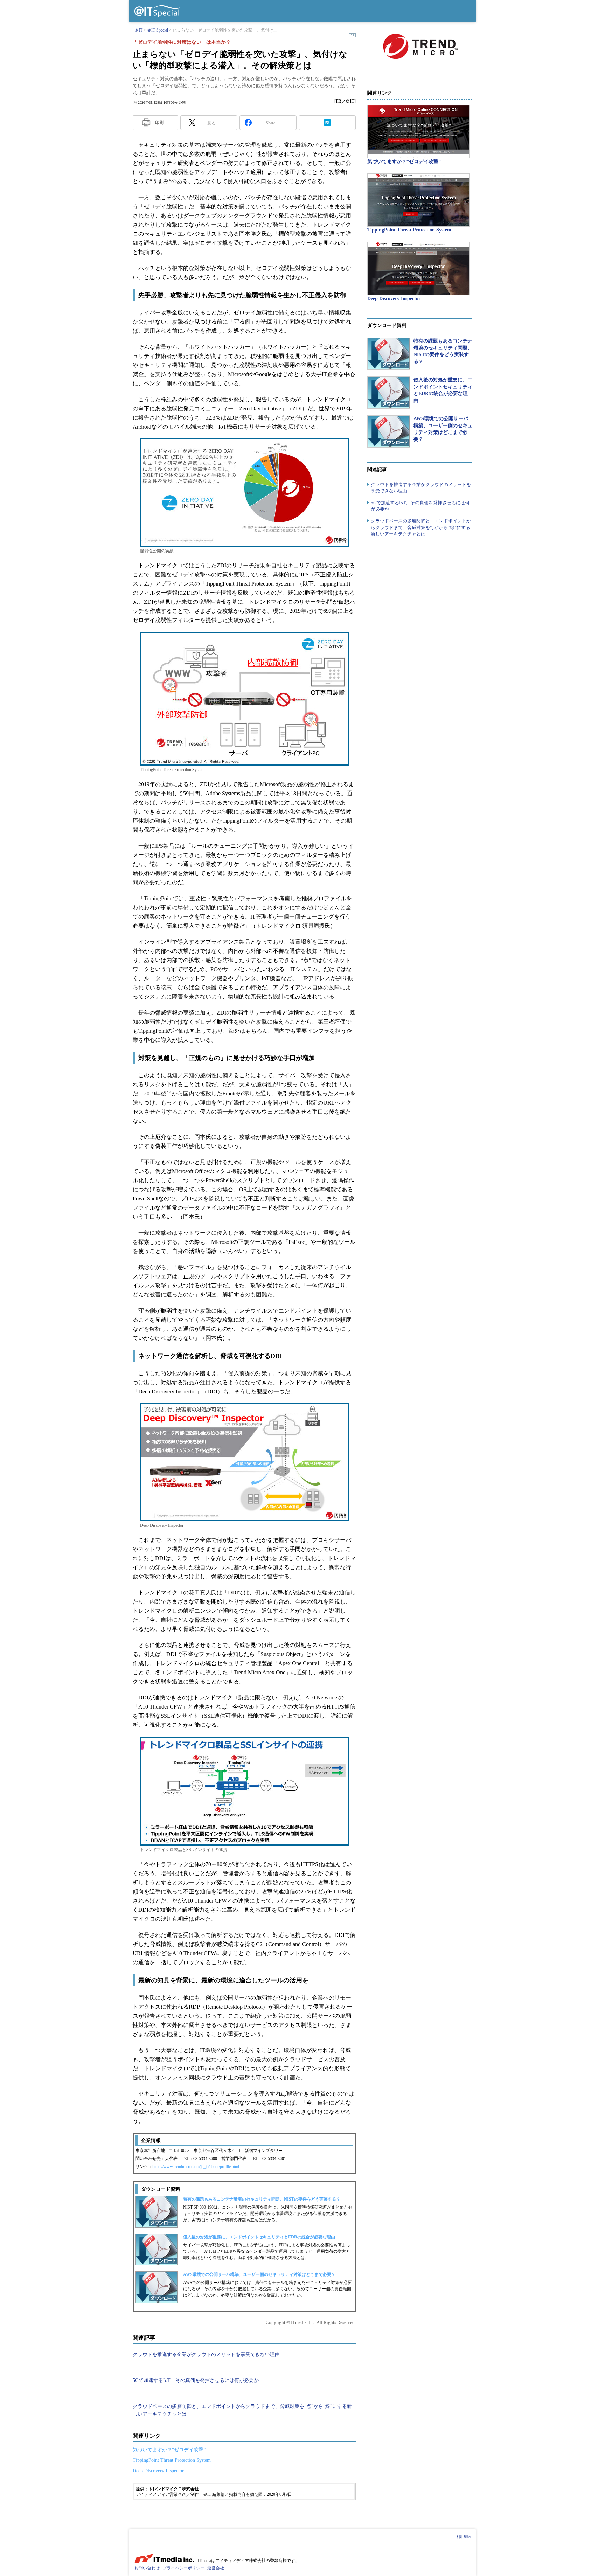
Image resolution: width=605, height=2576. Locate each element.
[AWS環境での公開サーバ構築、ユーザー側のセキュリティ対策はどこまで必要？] (389, 431)
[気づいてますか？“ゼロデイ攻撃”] (418, 132)
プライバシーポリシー (183, 2568)
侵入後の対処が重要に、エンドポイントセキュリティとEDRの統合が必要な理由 (259, 2237)
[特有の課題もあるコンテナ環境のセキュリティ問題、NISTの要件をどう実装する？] (389, 354)
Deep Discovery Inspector (158, 2471)
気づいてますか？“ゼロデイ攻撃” (169, 2450)
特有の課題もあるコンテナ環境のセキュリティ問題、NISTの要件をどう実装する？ (262, 2199)
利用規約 (464, 2537)
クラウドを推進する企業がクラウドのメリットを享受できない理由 (206, 2355)
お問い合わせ (147, 2568)
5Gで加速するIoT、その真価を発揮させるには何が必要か (196, 2380)
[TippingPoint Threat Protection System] (418, 200)
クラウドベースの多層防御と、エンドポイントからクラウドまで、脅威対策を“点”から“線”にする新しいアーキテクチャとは (421, 527)
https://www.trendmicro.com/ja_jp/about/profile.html (196, 2167)
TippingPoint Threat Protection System (172, 2460)
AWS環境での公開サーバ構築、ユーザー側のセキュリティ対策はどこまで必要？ (259, 2274)
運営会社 (216, 2568)
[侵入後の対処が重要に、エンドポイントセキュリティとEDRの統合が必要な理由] (389, 393)
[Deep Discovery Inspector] (418, 269)
